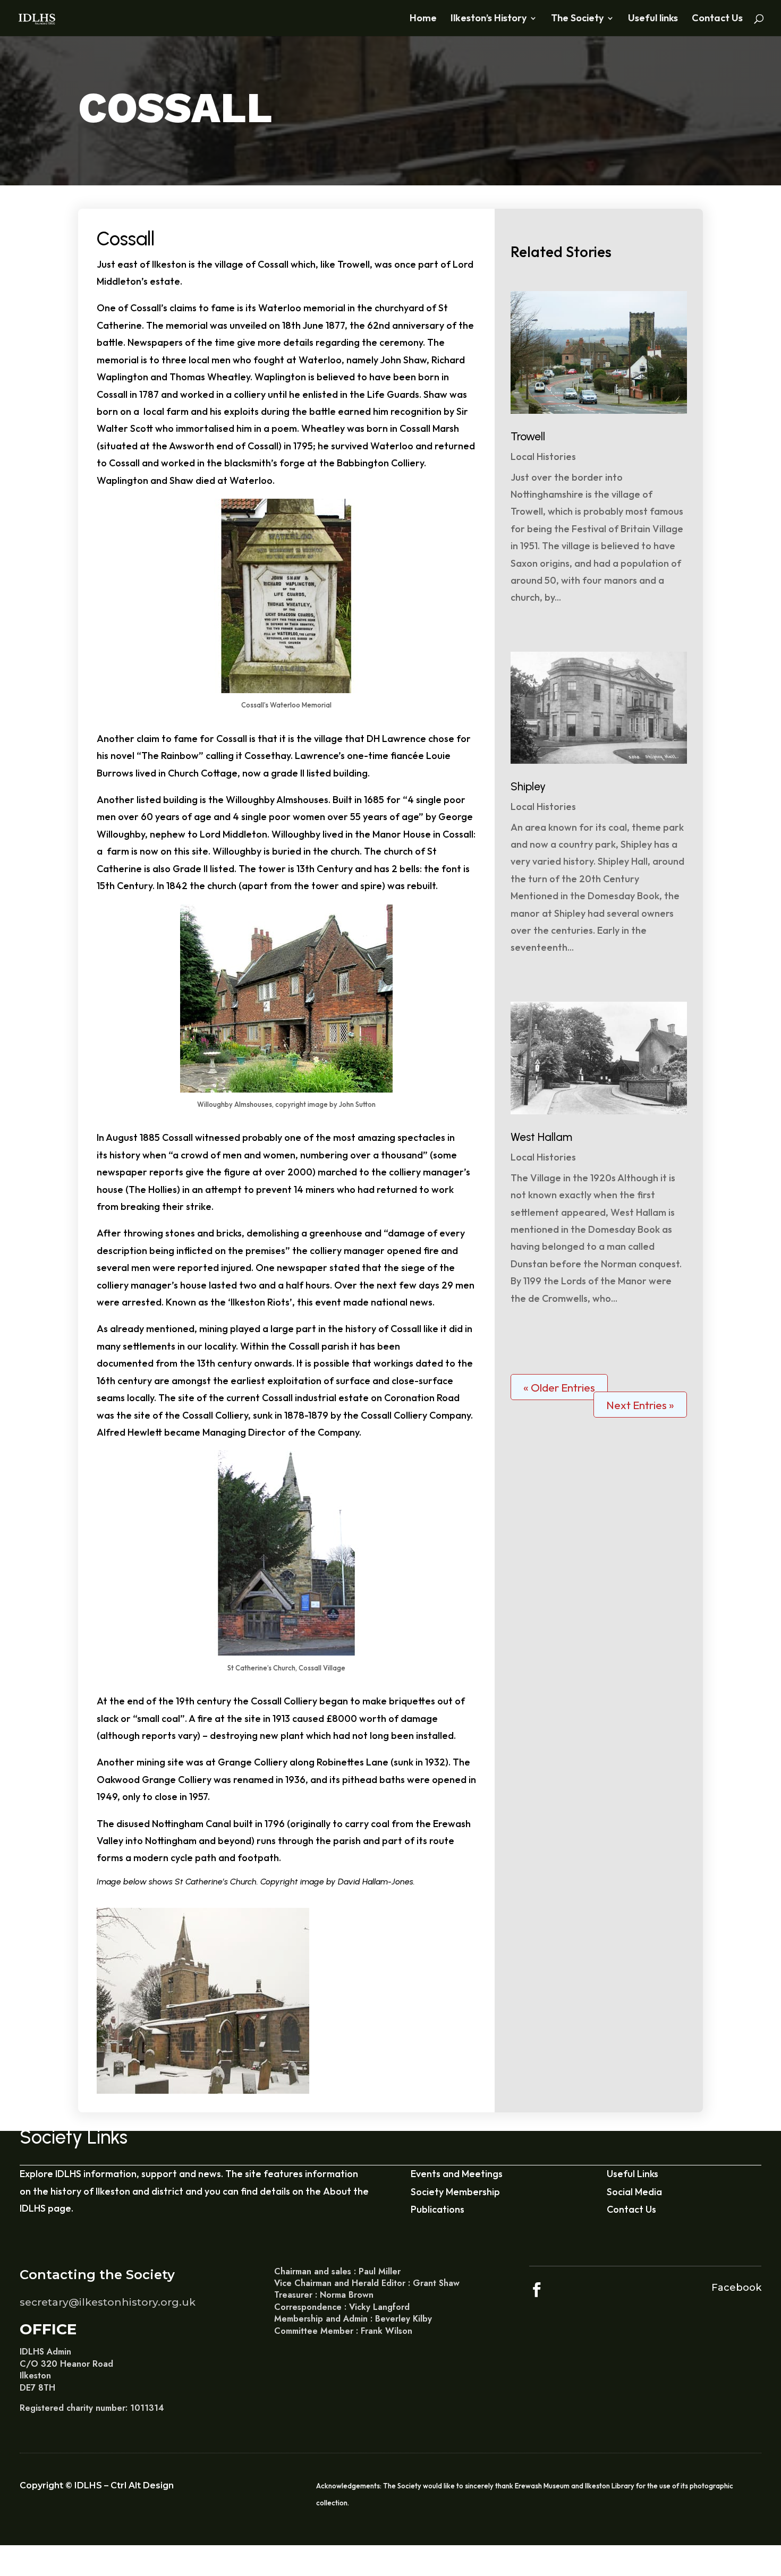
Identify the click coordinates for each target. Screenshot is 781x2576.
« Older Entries (559, 1387)
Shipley (528, 786)
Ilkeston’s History (489, 19)
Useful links (653, 19)
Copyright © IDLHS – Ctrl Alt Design (97, 2485)
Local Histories (543, 457)
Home (423, 19)
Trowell (528, 436)
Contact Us (717, 19)
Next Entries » (640, 1405)
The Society (577, 19)
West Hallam (541, 1137)
